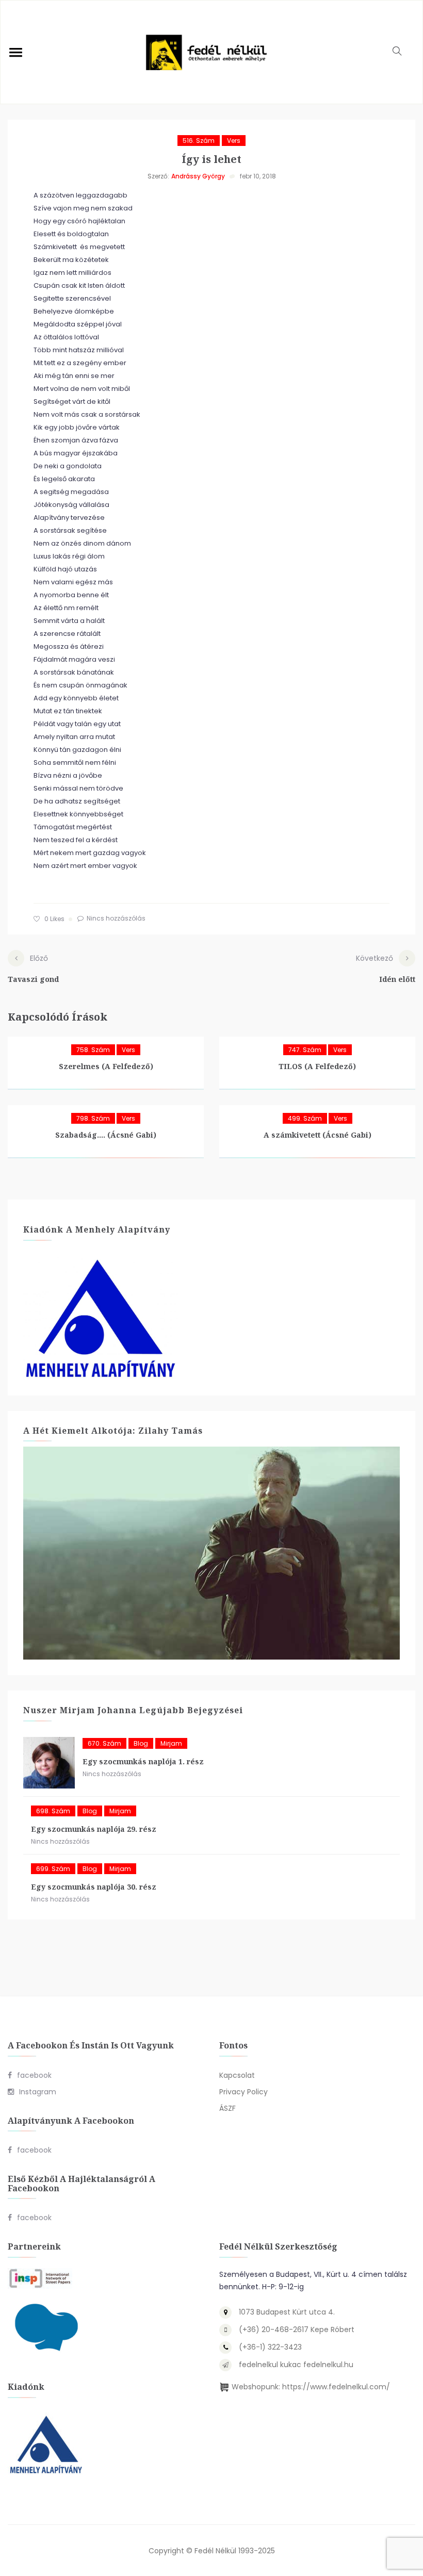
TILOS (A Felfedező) (317, 1066)
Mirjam (171, 1743)
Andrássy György (198, 176)
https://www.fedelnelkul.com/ (336, 2387)
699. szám (53, 1869)
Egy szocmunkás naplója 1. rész (143, 1761)
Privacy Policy (243, 2092)
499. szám (305, 1118)
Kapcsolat (237, 2075)
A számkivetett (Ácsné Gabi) (318, 1135)
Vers (234, 141)
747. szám (305, 1050)
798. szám (93, 1118)
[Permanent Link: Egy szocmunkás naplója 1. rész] (49, 1763)
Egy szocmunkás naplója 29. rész (94, 1829)
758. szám (93, 1050)
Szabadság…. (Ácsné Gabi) (106, 1135)
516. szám (199, 141)
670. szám (104, 1743)
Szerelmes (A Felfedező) (106, 1066)
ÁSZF (227, 2108)
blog (141, 1743)
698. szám (53, 1811)
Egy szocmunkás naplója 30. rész (94, 1887)
